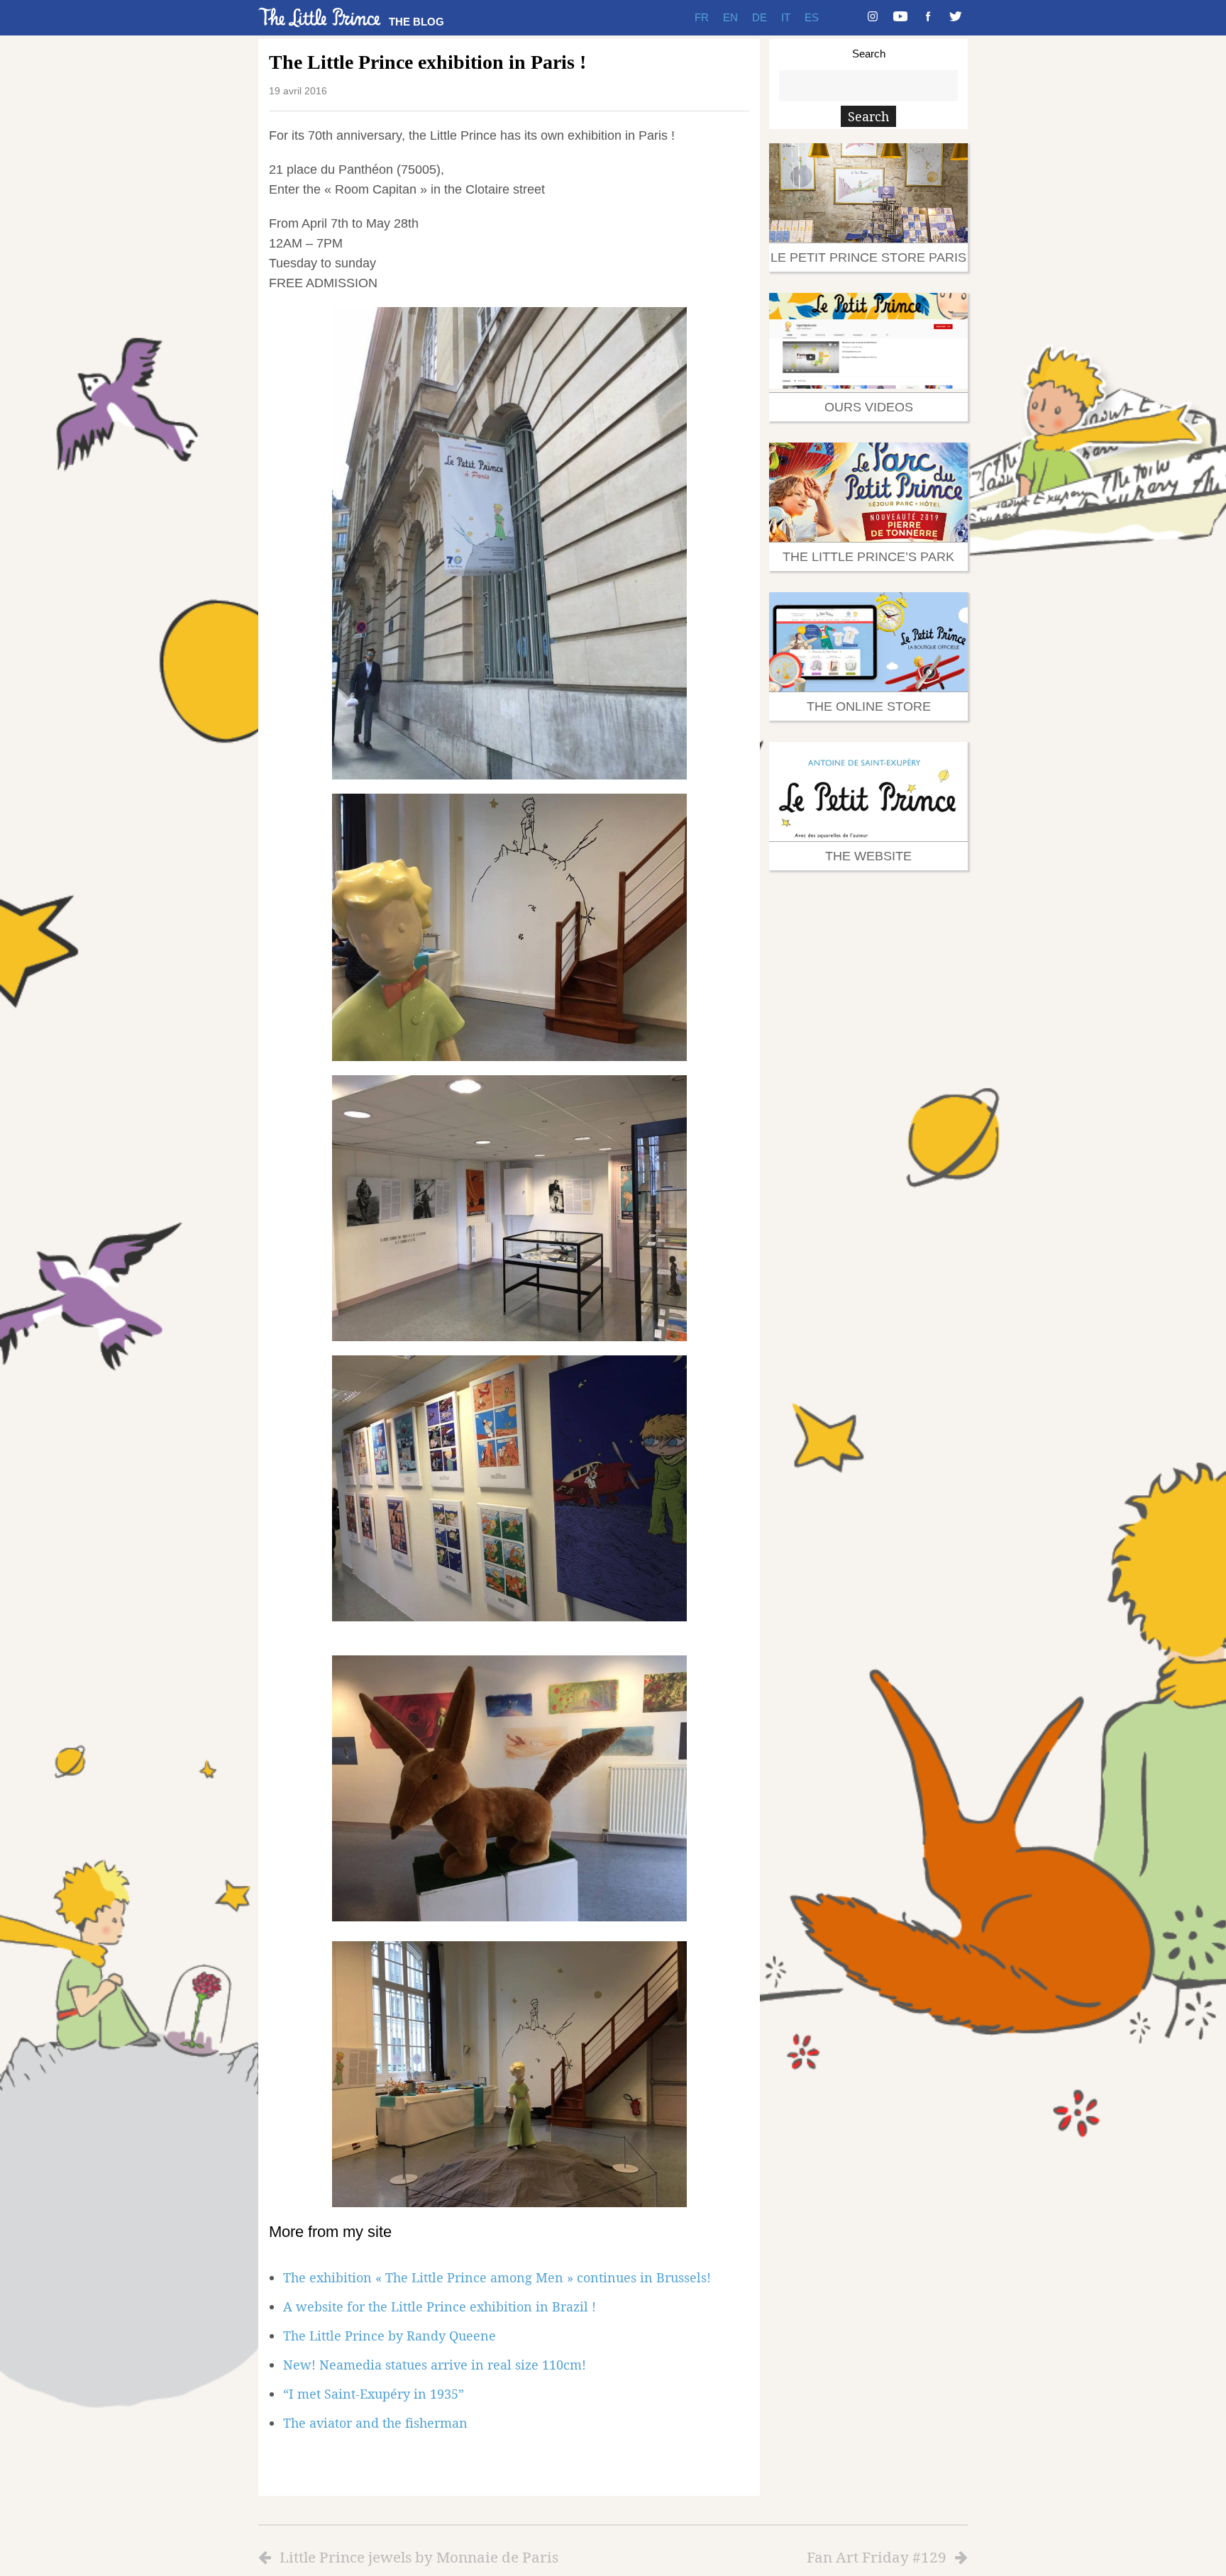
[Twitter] (956, 18)
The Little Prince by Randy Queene (390, 2336)
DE (760, 17)
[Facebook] (928, 18)
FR (702, 17)
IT (786, 17)
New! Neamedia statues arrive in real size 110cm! (435, 2365)
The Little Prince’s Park (868, 557)
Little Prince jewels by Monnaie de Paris (419, 2557)
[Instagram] (873, 18)
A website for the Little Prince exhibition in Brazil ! (440, 2306)
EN (730, 17)
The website (868, 856)
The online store (869, 706)
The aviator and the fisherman (375, 2423)
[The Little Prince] (320, 17)
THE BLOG (416, 22)
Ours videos (869, 407)
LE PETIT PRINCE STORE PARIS (868, 257)
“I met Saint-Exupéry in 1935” (374, 2394)
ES (812, 17)
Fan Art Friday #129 (877, 2557)
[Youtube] (900, 18)
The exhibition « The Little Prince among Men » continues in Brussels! (497, 2277)
